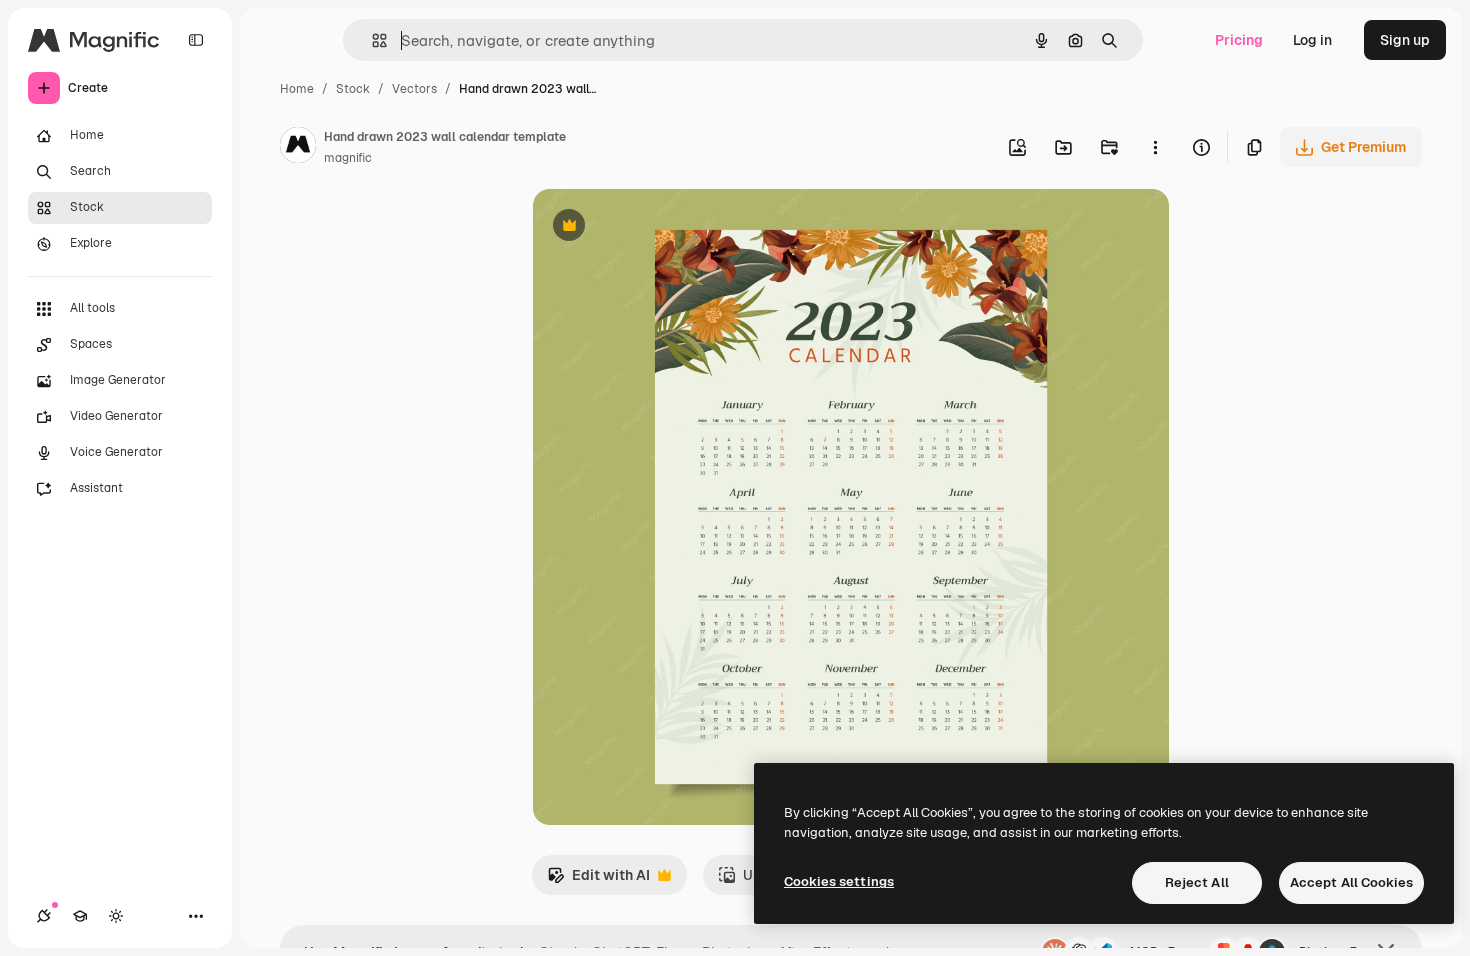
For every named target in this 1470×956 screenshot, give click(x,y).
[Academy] (80, 916)
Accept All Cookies (1351, 882)
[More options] (1155, 147)
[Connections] (44, 916)
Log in (1312, 40)
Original (661, 227)
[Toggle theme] (116, 916)
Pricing (1239, 40)
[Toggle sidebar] (196, 40)
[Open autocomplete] (371, 40)
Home (297, 89)
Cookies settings (839, 881)
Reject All (1197, 882)
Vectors (414, 89)
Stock (353, 89)
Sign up (1405, 40)
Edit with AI (598, 880)
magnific (348, 158)
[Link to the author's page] (298, 148)
